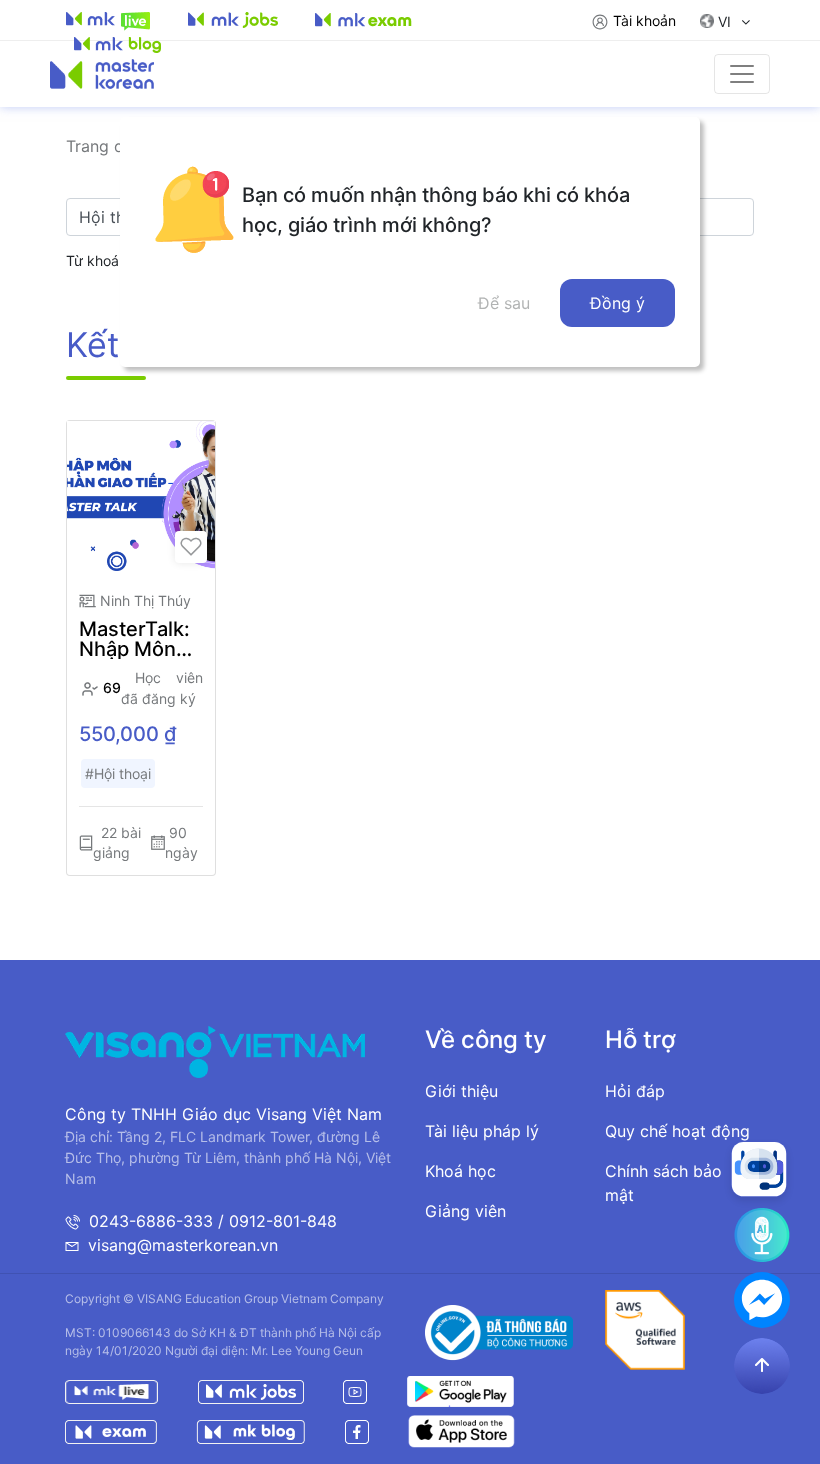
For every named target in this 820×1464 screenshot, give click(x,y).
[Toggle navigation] (742, 74)
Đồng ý (617, 303)
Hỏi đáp (635, 1091)
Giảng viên (465, 1211)
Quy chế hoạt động (677, 1131)
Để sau (504, 303)
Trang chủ (103, 146)
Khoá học (460, 1171)
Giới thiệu (461, 1091)
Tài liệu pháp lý (482, 1131)
